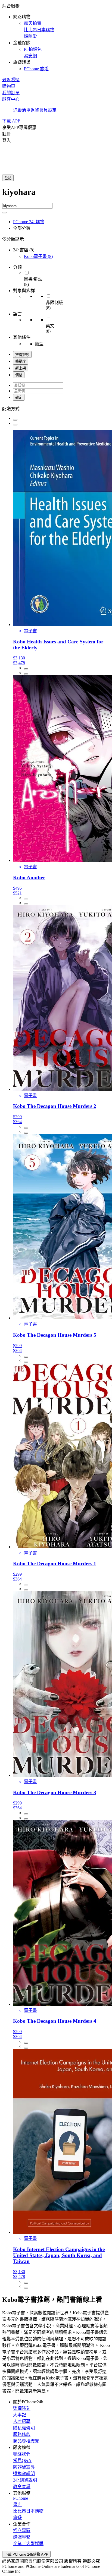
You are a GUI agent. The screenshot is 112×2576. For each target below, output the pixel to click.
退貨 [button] (35, 110)
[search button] (4, 213)
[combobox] (56, 195)
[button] (56, 37)
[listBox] (56, 408)
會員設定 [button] (48, 110)
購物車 (9, 86)
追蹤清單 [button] (22, 110)
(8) (38, 256)
